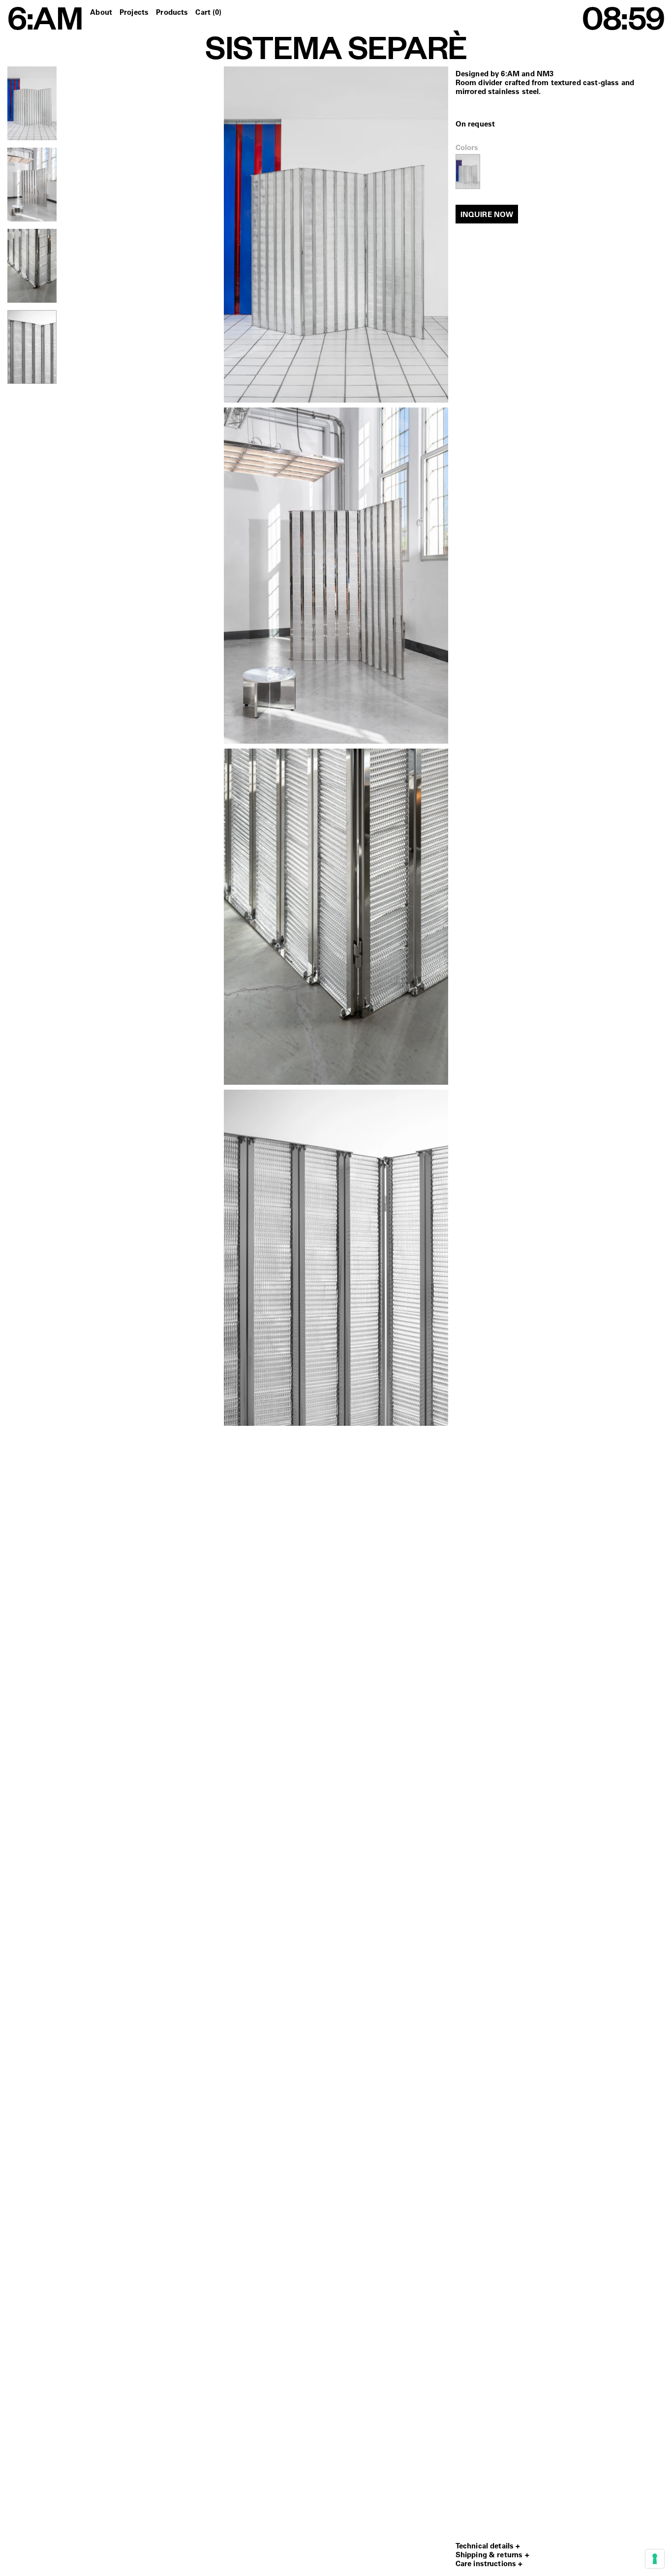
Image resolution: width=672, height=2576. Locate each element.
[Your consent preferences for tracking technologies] (655, 2559)
